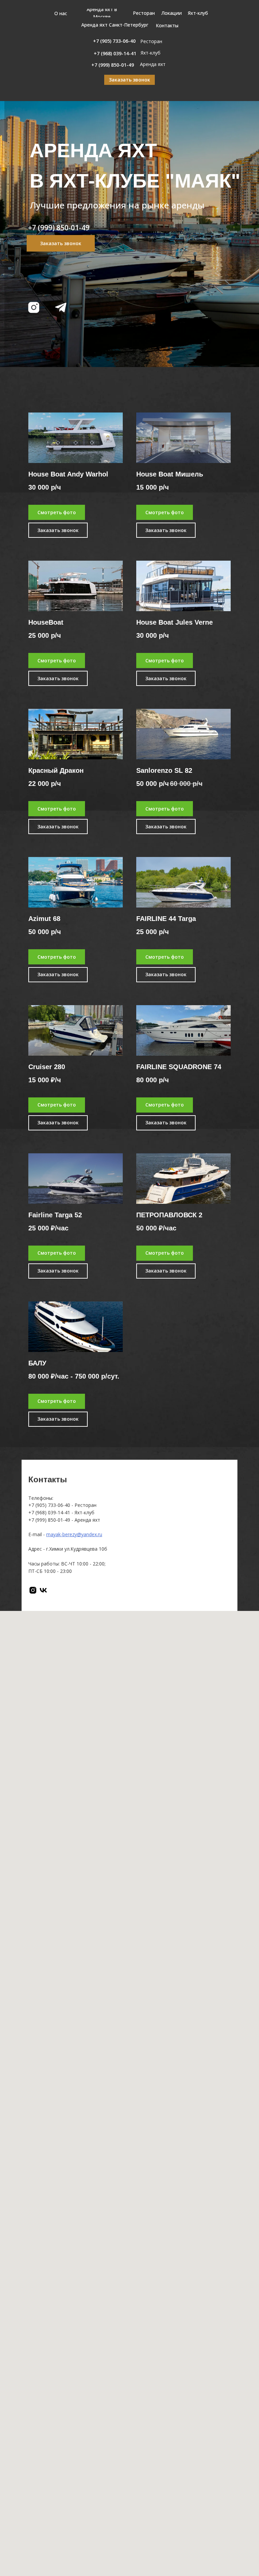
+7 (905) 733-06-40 (49, 1505)
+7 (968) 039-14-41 (49, 1512)
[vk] (43, 1590)
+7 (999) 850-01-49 (49, 1520)
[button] (129, 80)
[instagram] (33, 1590)
